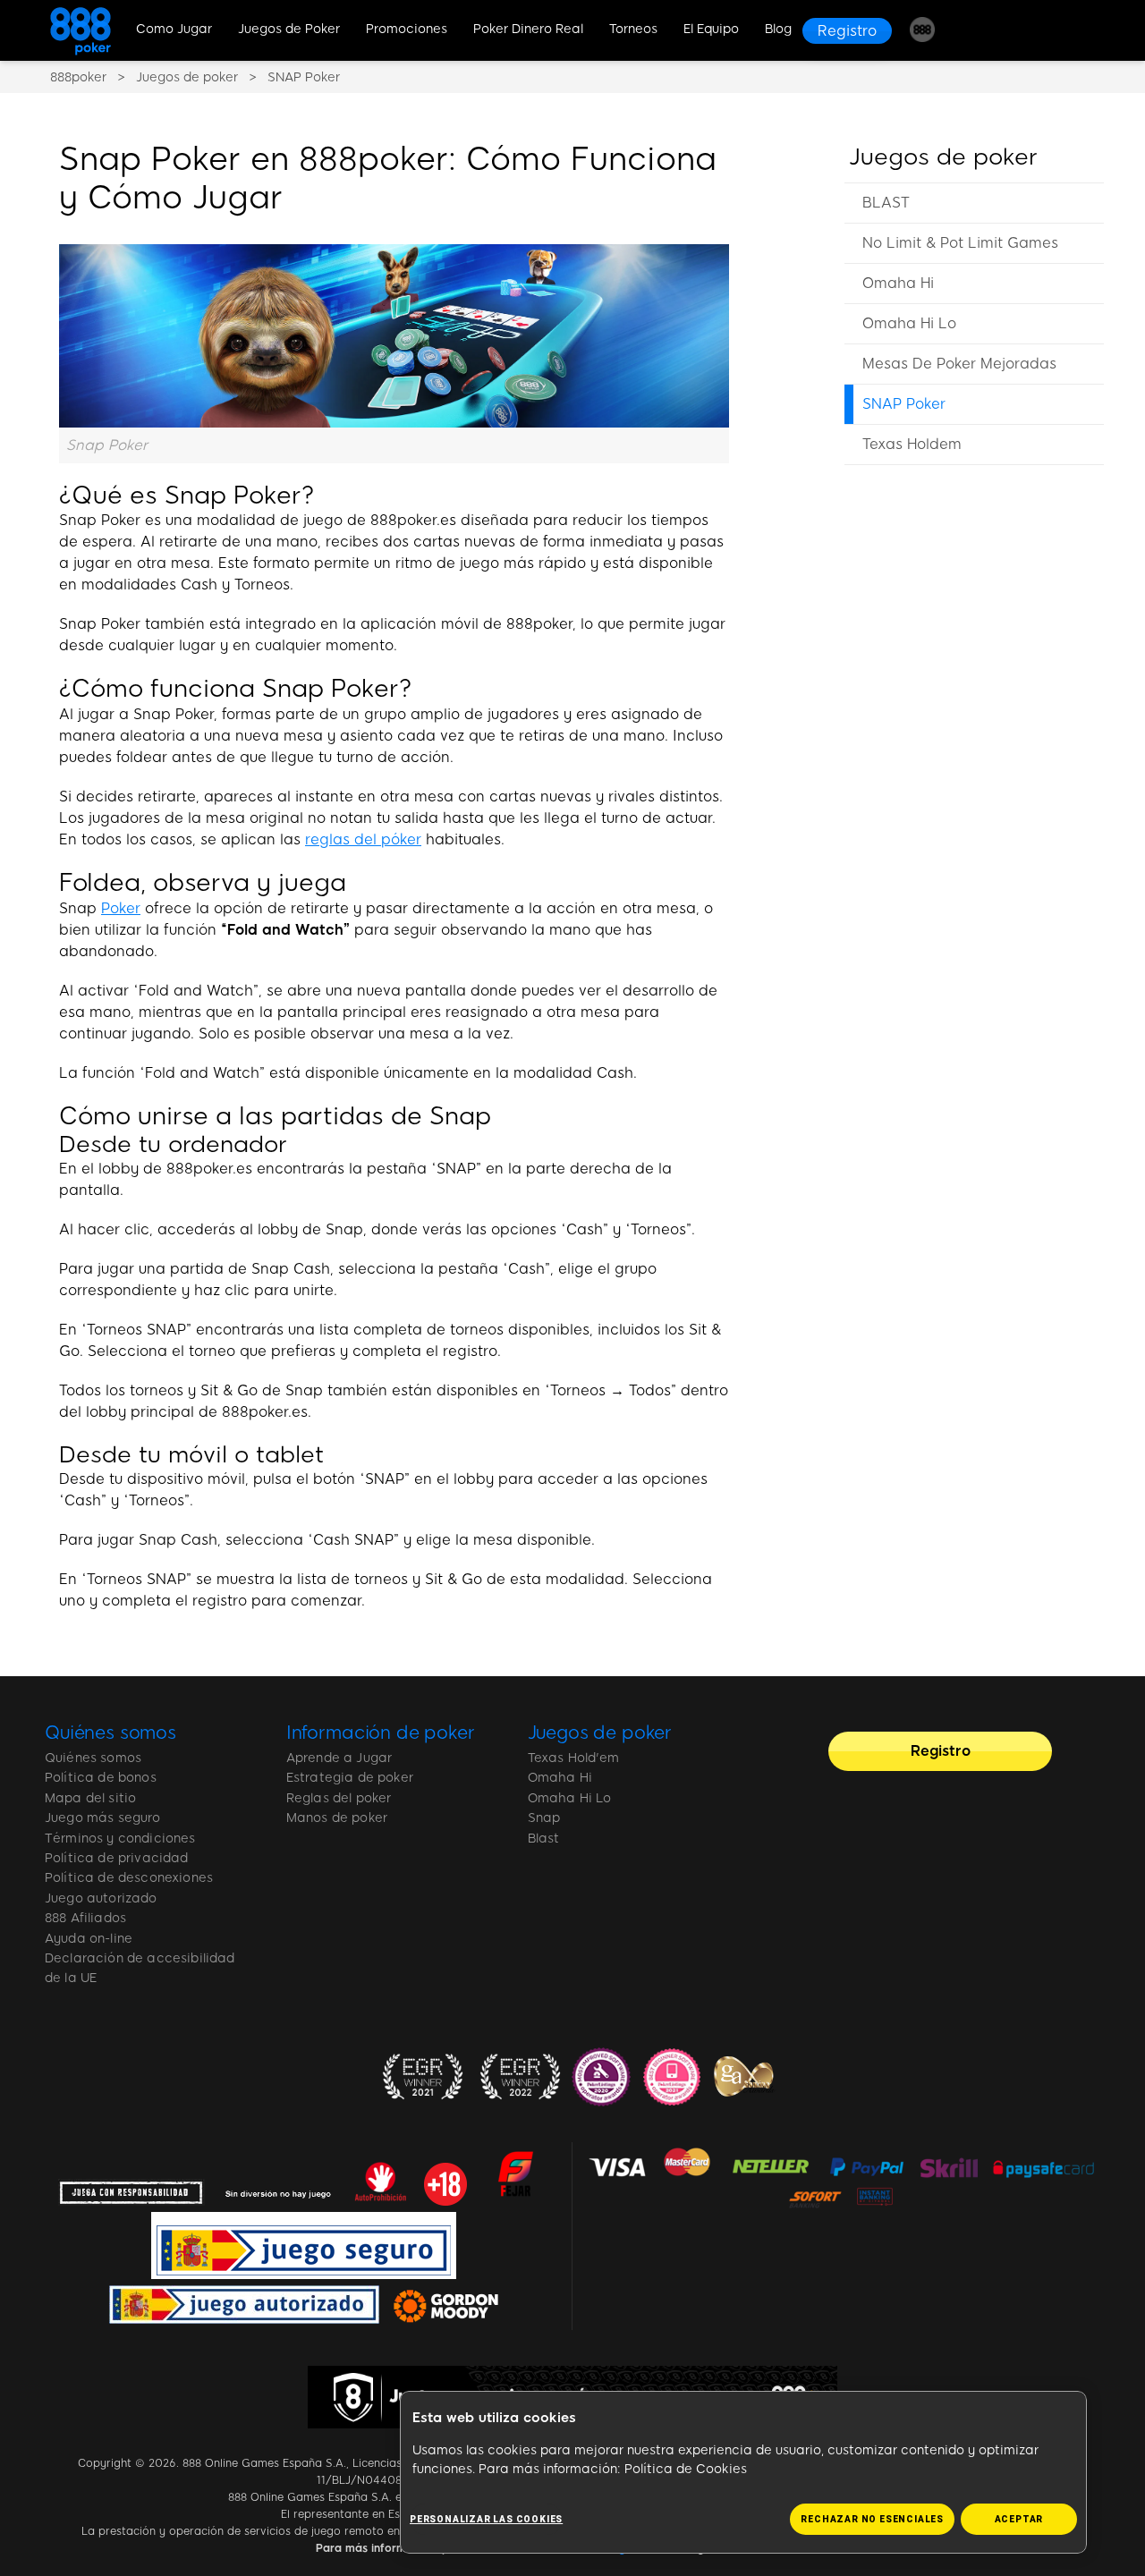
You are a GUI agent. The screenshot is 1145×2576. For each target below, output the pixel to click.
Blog (778, 29)
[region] (974, 324)
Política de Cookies (686, 2469)
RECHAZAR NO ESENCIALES (872, 2519)
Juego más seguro (103, 1818)
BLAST (886, 203)
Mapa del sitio (90, 1798)
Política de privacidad (117, 1858)
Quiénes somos (110, 1733)
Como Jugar (174, 29)
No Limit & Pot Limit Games (960, 243)
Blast (544, 1839)
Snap (544, 1818)
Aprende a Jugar (339, 1758)
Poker (121, 908)
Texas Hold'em (574, 1758)
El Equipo (711, 29)
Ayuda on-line (89, 1939)
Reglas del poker (339, 1798)
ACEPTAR (1019, 2519)
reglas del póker (363, 839)
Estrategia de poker (350, 1778)
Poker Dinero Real (528, 29)
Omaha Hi (898, 283)
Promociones (407, 29)
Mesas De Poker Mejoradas (959, 364)
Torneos (633, 29)
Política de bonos (101, 1778)
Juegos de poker (943, 157)
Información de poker (381, 1733)
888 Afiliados (85, 1918)
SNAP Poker (904, 404)
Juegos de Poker (289, 29)
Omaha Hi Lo (909, 323)
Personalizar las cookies (486, 2519)
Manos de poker (337, 1818)
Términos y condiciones (120, 1839)
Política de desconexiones (129, 1878)
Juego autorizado (101, 1898)
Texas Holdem (912, 444)
